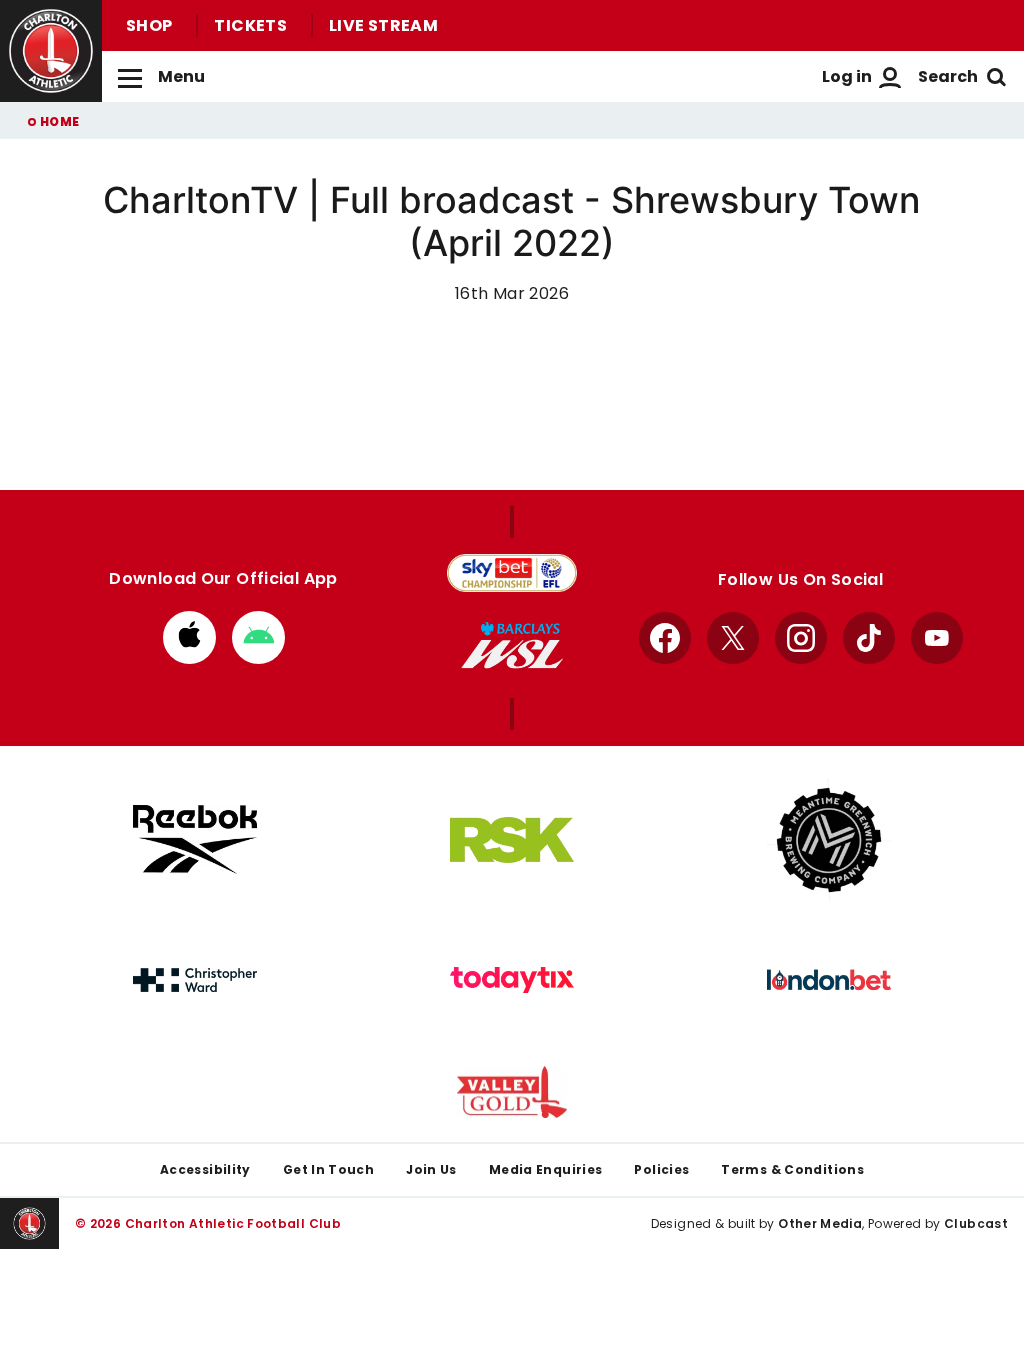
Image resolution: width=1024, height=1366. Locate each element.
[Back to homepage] (51, 51)
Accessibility (205, 1169)
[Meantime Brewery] (829, 840)
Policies (661, 1169)
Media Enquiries (546, 1169)
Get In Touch (328, 1169)
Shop (149, 25)
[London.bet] (829, 980)
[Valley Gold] (512, 1092)
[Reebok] (195, 839)
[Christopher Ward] (195, 980)
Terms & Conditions (792, 1169)
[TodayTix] (512, 980)
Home (59, 121)
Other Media (820, 1223)
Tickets (250, 25)
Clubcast (976, 1223)
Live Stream (383, 25)
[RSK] (512, 840)
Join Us (431, 1169)
